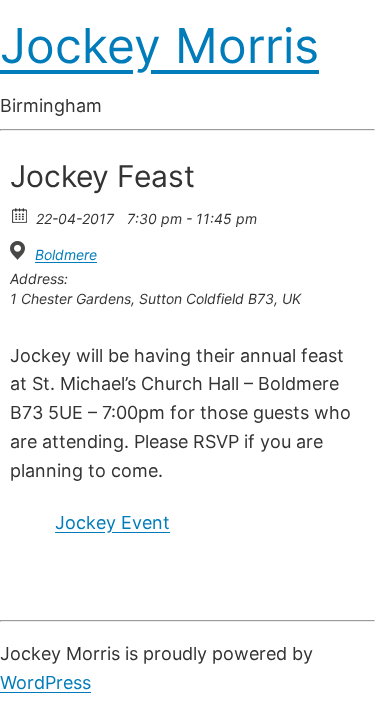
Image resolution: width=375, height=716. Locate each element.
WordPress (45, 682)
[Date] (20, 214)
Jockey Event (112, 522)
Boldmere (66, 254)
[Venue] (20, 250)
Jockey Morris (159, 45)
